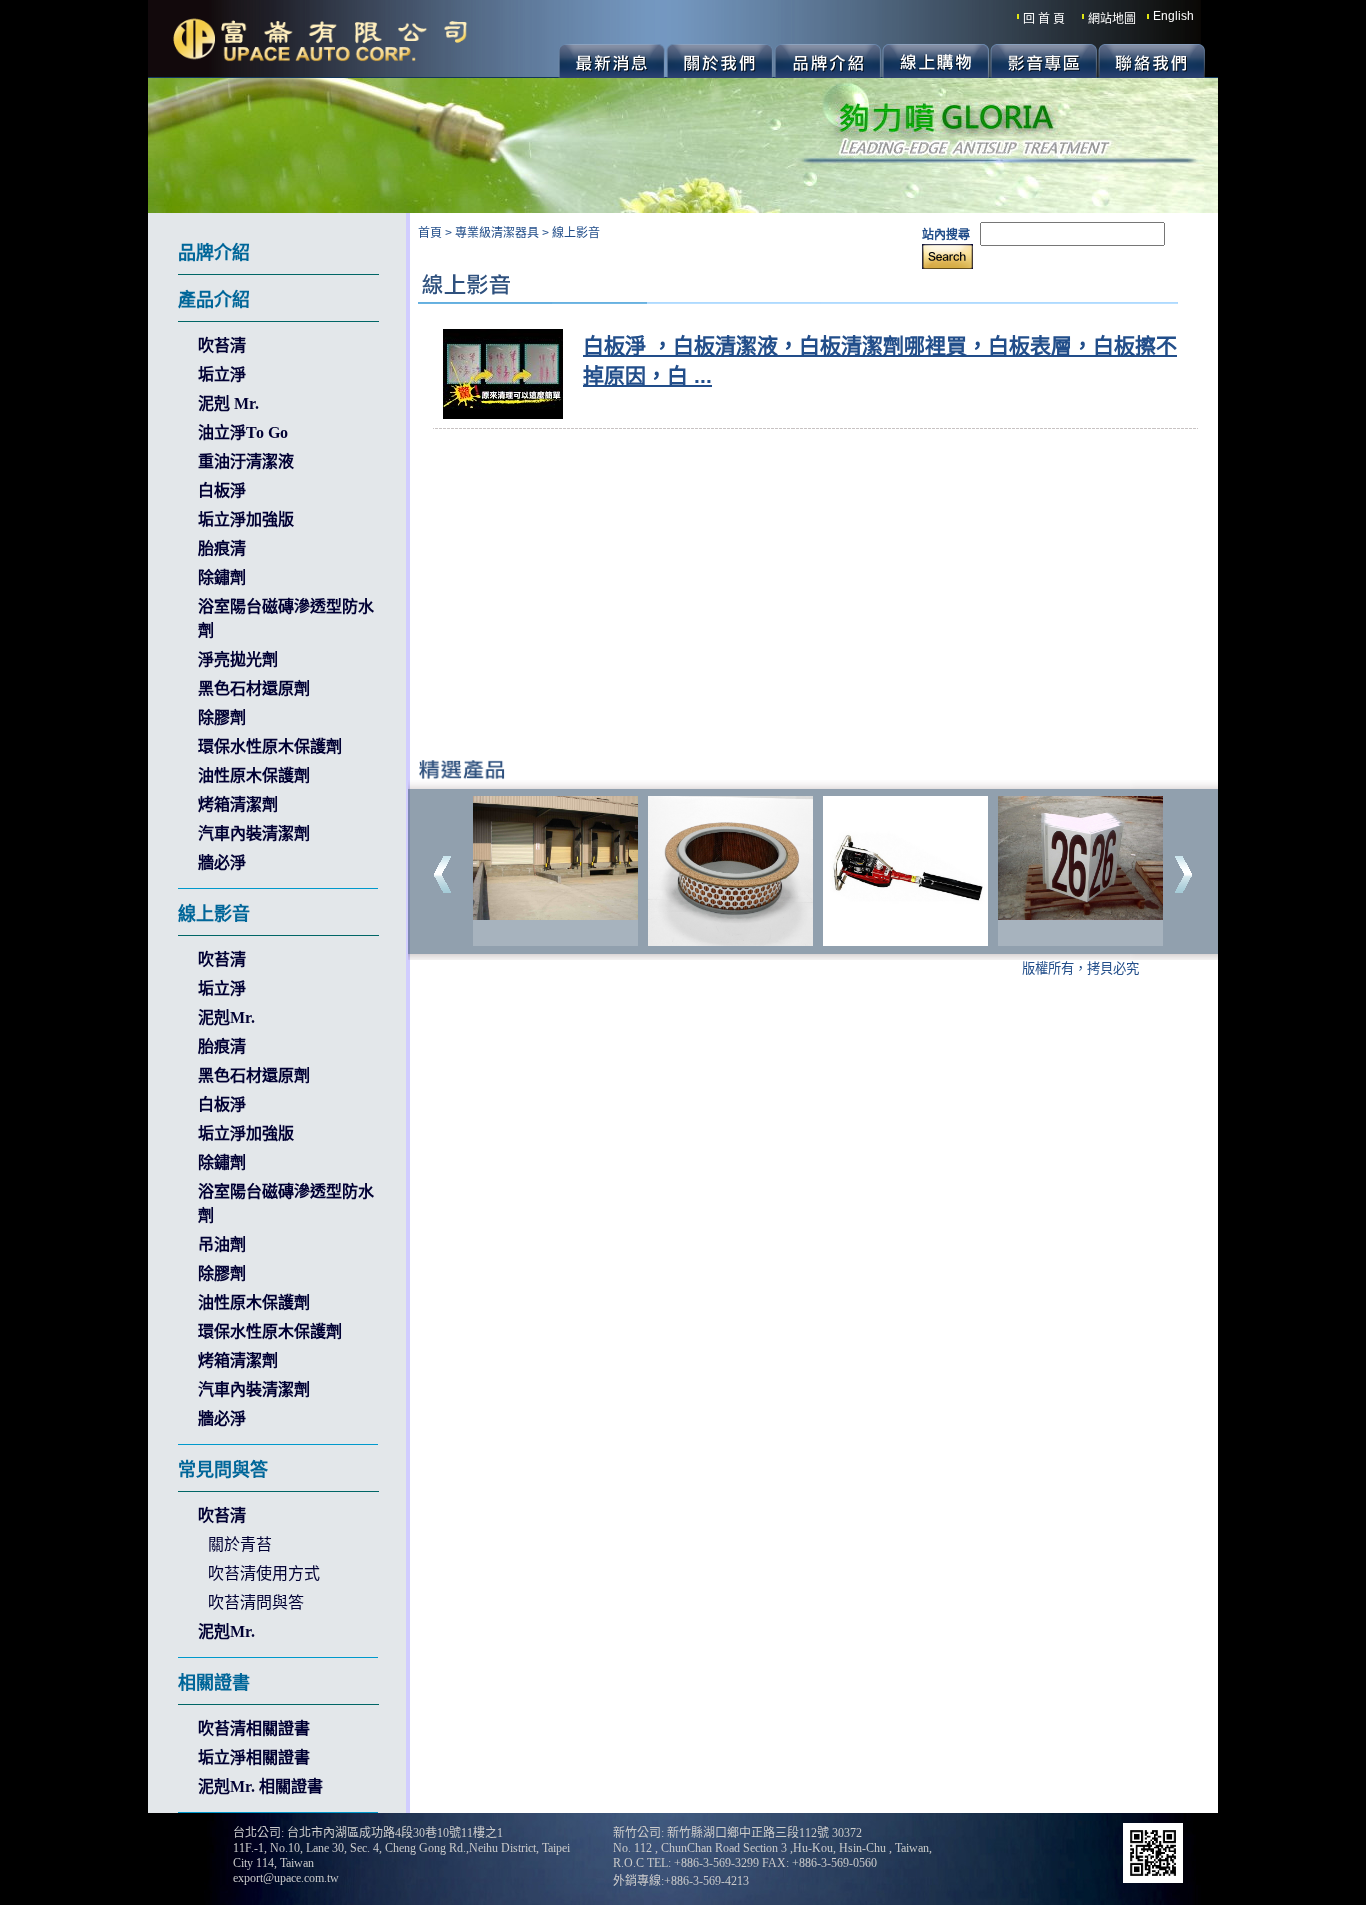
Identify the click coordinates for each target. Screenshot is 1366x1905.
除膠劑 (222, 717)
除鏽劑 (222, 577)
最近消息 (611, 61)
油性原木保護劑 (254, 775)
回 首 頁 (1044, 19)
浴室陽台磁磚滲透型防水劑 (286, 618)
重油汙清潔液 (246, 461)
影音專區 (1043, 61)
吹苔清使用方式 (264, 1573)
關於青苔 (240, 1544)
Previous (442, 874)
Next (1183, 874)
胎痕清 (222, 548)
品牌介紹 (827, 61)
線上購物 (935, 61)
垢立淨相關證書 (254, 1757)
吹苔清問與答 (256, 1602)
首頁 (430, 233)
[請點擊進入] (555, 914)
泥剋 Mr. (228, 403)
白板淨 (222, 490)
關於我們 (719, 61)
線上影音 (576, 233)
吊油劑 (222, 1244)
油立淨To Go (243, 432)
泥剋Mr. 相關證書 (260, 1786)
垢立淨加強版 (246, 519)
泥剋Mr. (226, 1017)
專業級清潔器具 (497, 233)
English (1173, 16)
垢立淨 (222, 374)
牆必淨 (222, 862)
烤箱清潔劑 (238, 804)
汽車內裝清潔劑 (254, 833)
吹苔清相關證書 (254, 1728)
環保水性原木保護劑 (270, 746)
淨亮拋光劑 (238, 659)
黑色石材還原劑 (254, 688)
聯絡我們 (1151, 61)
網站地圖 (1112, 19)
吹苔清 (222, 345)
